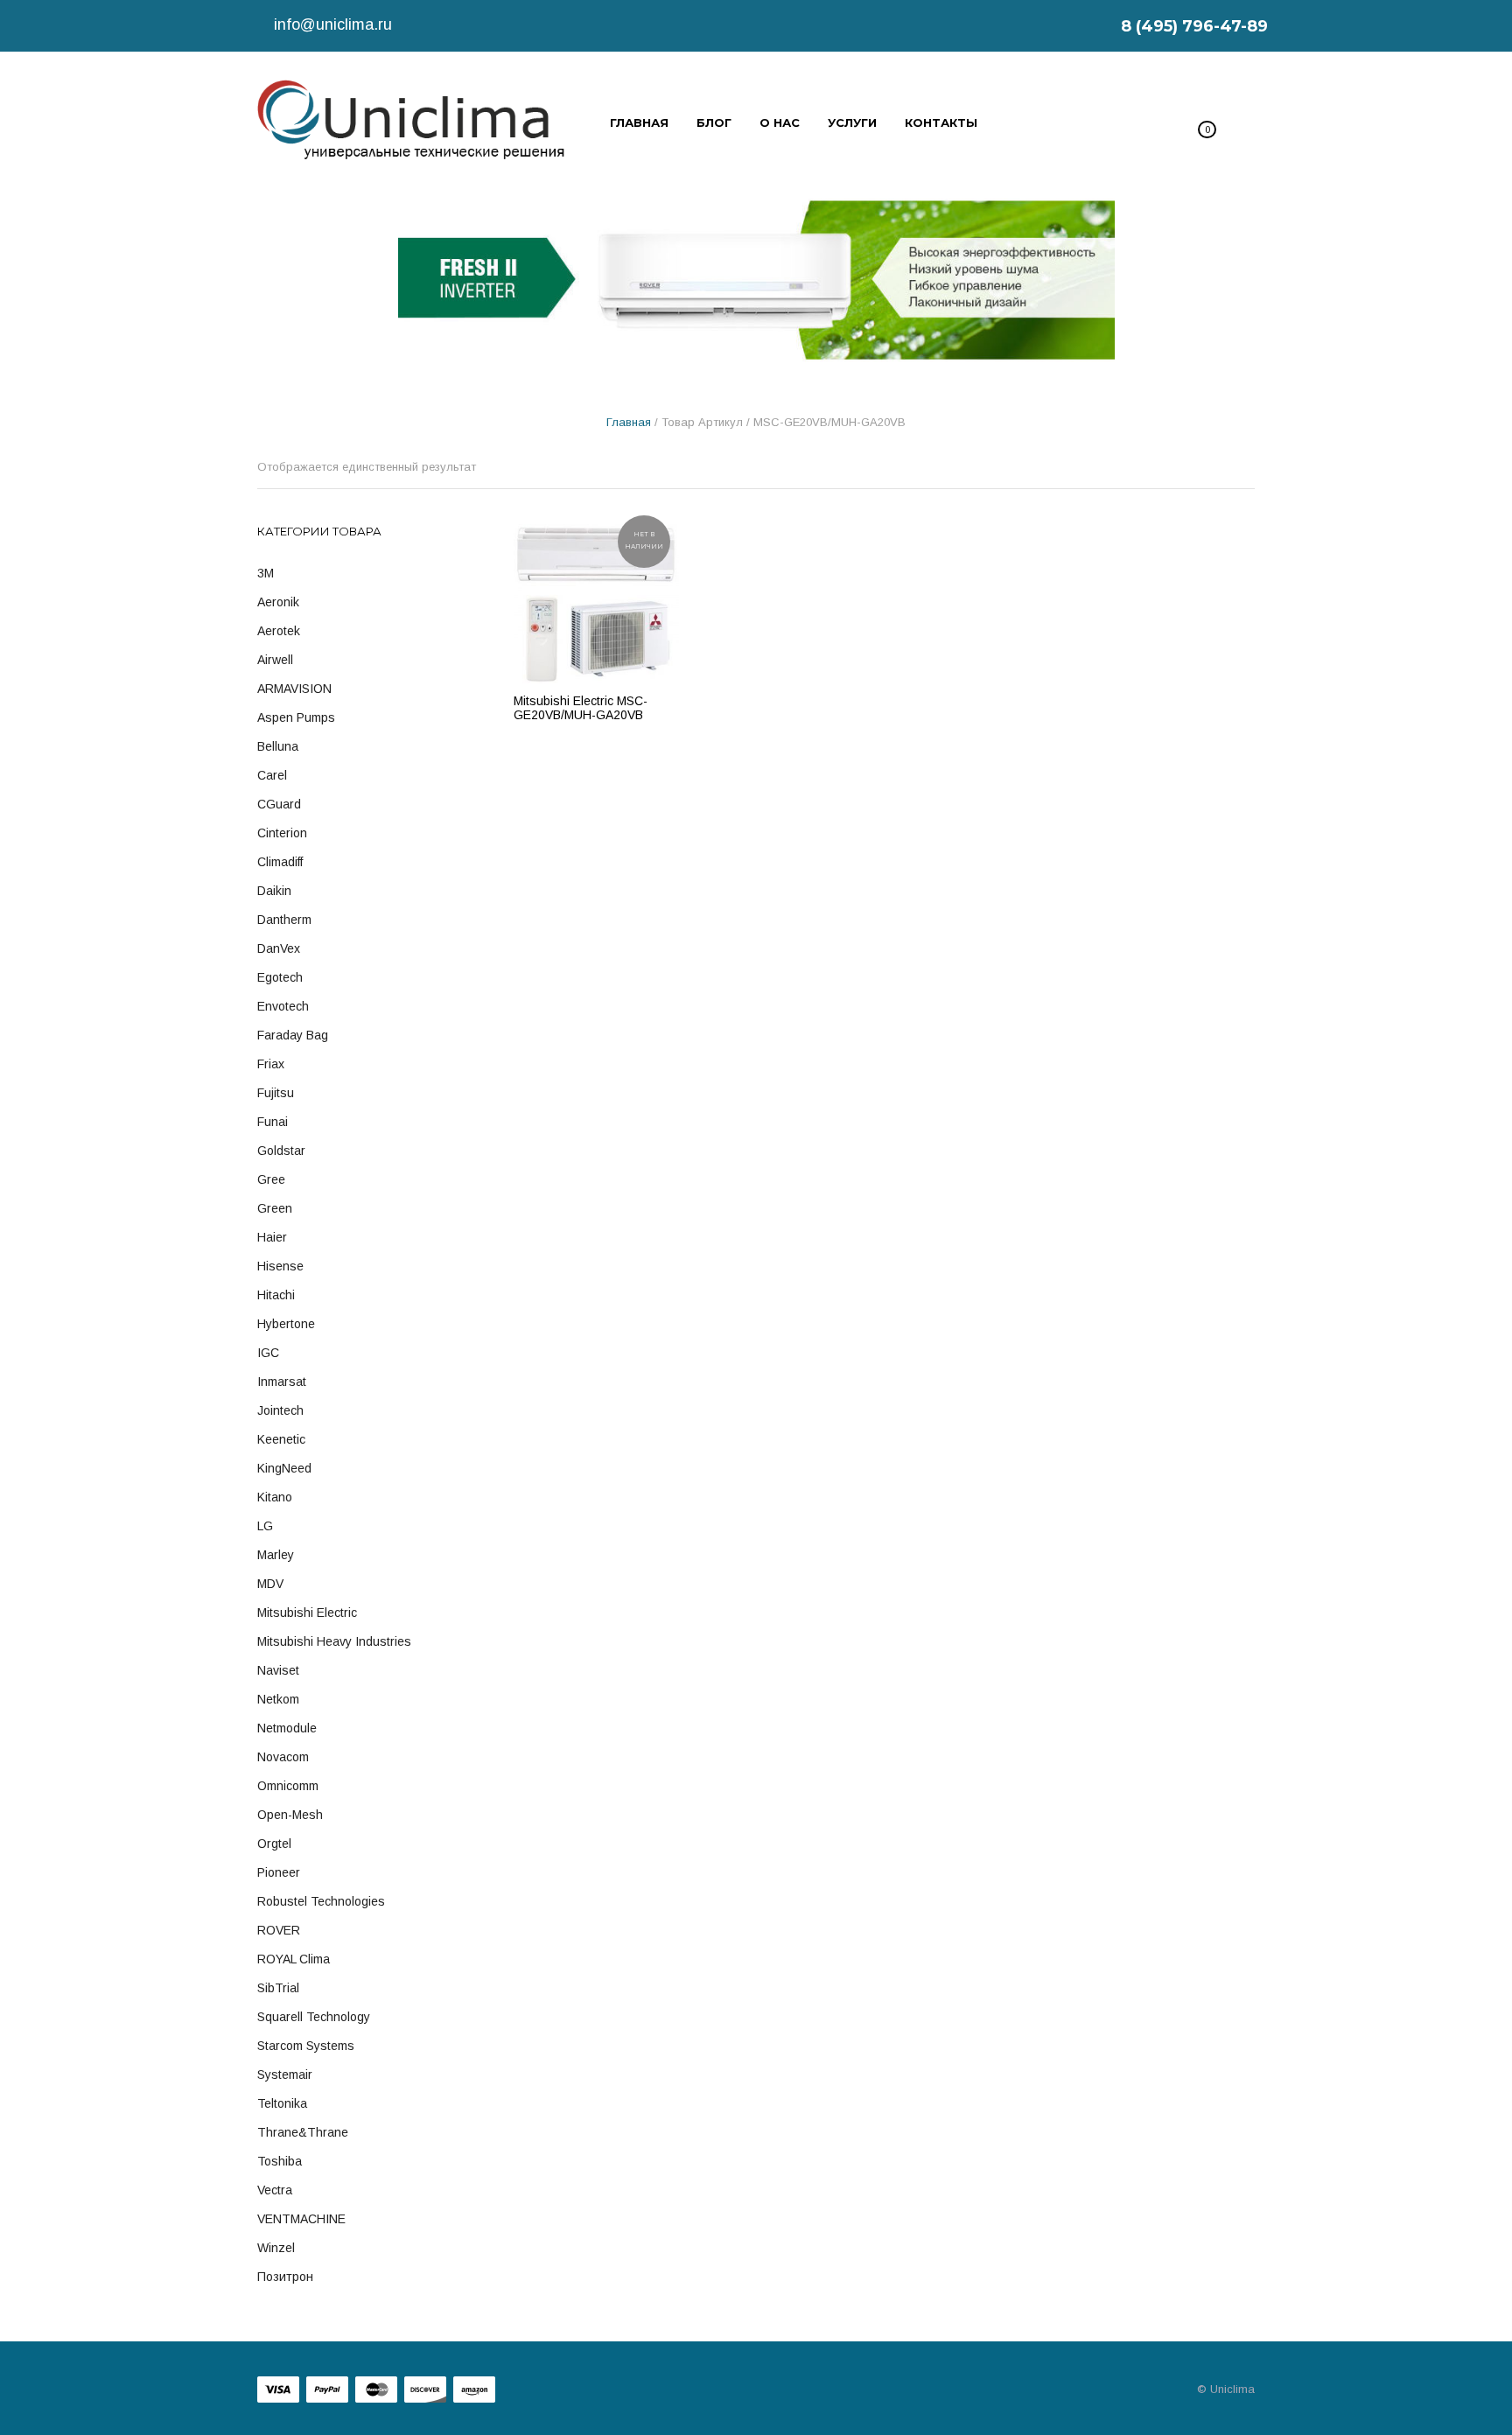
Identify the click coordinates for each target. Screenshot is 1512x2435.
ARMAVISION (294, 689)
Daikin (274, 891)
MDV (270, 1584)
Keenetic (281, 1439)
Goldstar (281, 1151)
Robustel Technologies (321, 1901)
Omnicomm (288, 1786)
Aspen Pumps (296, 717)
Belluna (278, 746)
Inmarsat (282, 1382)
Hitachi (276, 1295)
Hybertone (286, 1324)
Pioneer (279, 1872)
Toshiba (280, 2161)
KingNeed (284, 1468)
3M (266, 573)
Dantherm (284, 920)
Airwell (275, 660)
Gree (271, 1179)
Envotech (283, 1006)
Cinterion (282, 833)
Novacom (283, 1757)
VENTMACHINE (301, 2219)
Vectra (275, 2190)
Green (275, 1208)
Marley (276, 1555)
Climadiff (280, 862)
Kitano (275, 1497)
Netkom (278, 1699)
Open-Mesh (290, 1815)
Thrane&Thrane (303, 2132)
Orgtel (274, 1844)
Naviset (278, 1670)
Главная (629, 422)
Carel (272, 775)
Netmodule (287, 1728)
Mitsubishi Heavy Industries (334, 1641)
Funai (273, 1122)
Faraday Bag (293, 1035)
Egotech (280, 977)
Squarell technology (314, 2017)
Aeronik (278, 602)
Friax (271, 1064)
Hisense (280, 1266)
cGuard (279, 804)
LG (265, 1526)
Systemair (285, 2075)
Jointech (280, 1410)
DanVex (279, 948)
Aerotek (279, 631)
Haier (272, 1237)
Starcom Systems (306, 2046)
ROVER (279, 1930)
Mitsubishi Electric (307, 1613)
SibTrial (278, 1988)
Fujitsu (276, 1093)
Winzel (276, 2248)
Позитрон (285, 2277)
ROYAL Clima (294, 1959)
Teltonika (282, 2103)
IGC (268, 1353)
